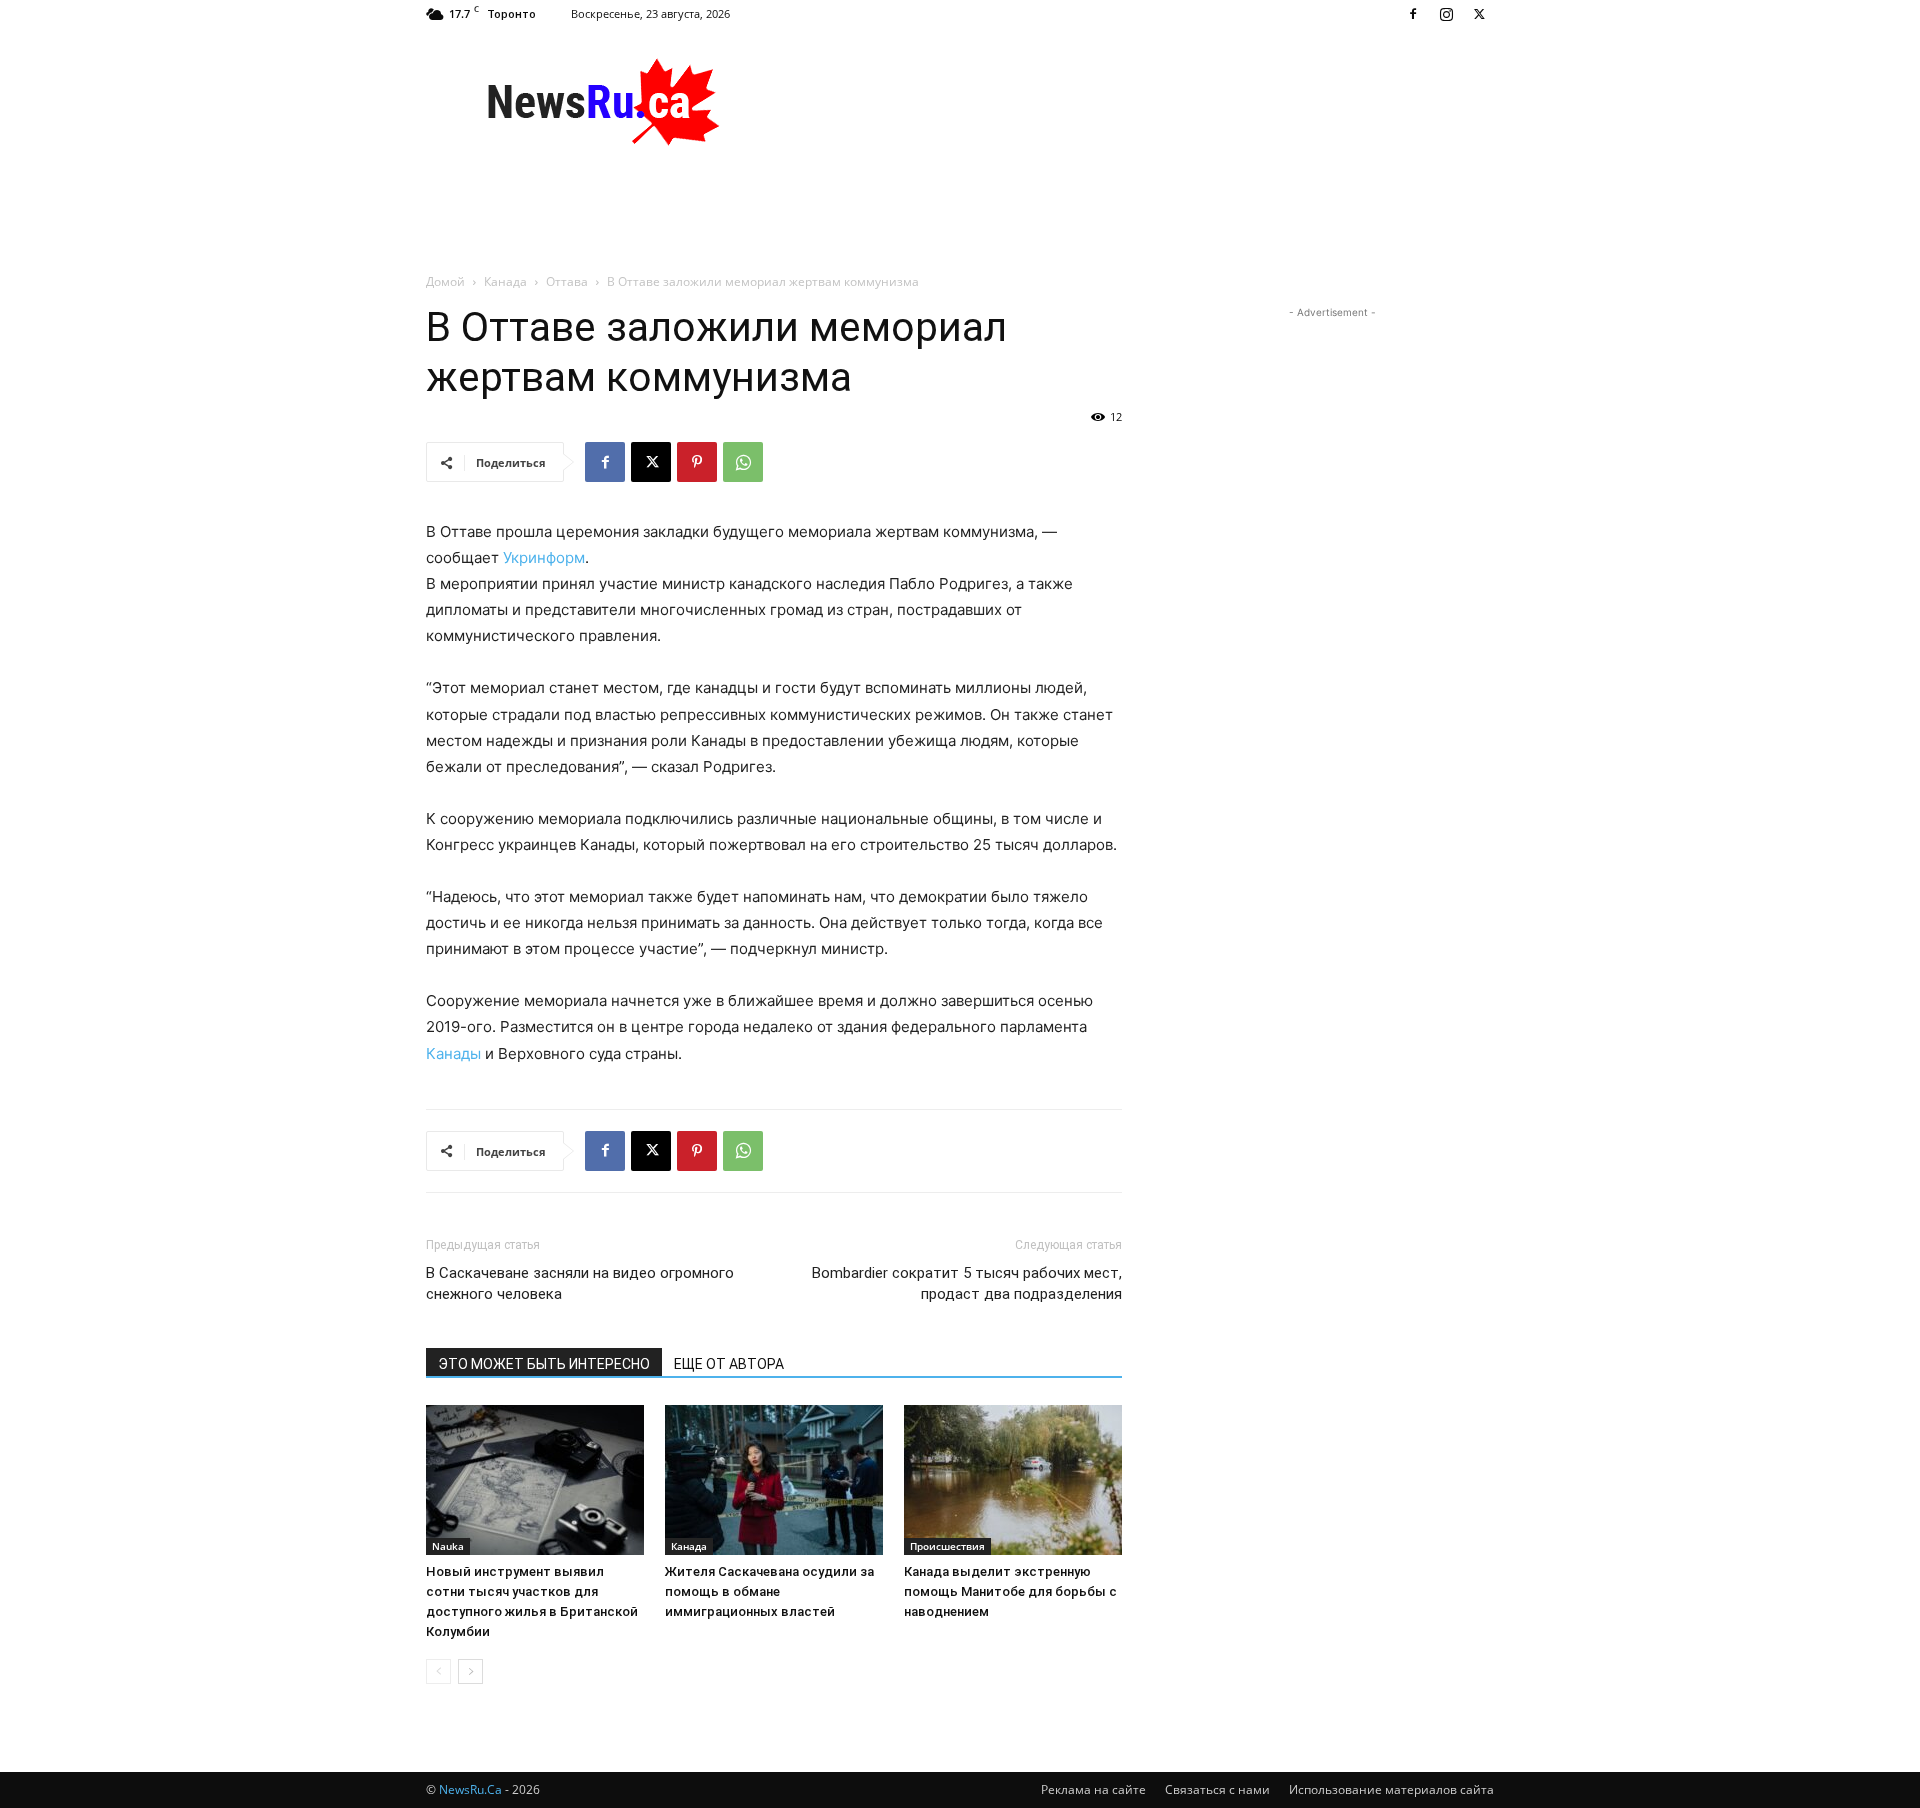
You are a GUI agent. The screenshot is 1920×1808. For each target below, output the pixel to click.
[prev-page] (438, 1671)
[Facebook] (1413, 14)
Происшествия (947, 1546)
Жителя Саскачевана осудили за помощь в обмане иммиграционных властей (769, 1591)
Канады (453, 1053)
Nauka (448, 1546)
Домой (445, 281)
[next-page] (470, 1671)
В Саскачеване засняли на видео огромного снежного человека (580, 1283)
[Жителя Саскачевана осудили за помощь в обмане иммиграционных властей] (774, 1480)
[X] (1479, 14)
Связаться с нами (1217, 1789)
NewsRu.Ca (470, 1789)
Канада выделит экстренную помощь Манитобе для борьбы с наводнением (1010, 1591)
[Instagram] (1446, 14)
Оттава (567, 281)
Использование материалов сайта (1391, 1789)
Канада (505, 281)
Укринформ (544, 557)
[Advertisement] (1130, 101)
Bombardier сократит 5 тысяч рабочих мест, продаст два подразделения (967, 1283)
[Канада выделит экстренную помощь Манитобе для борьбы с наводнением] (1013, 1480)
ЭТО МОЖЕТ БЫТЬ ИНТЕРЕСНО (544, 1364)
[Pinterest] (697, 462)
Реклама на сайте (1093, 1789)
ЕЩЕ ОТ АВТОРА (729, 1364)
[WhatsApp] (743, 462)
